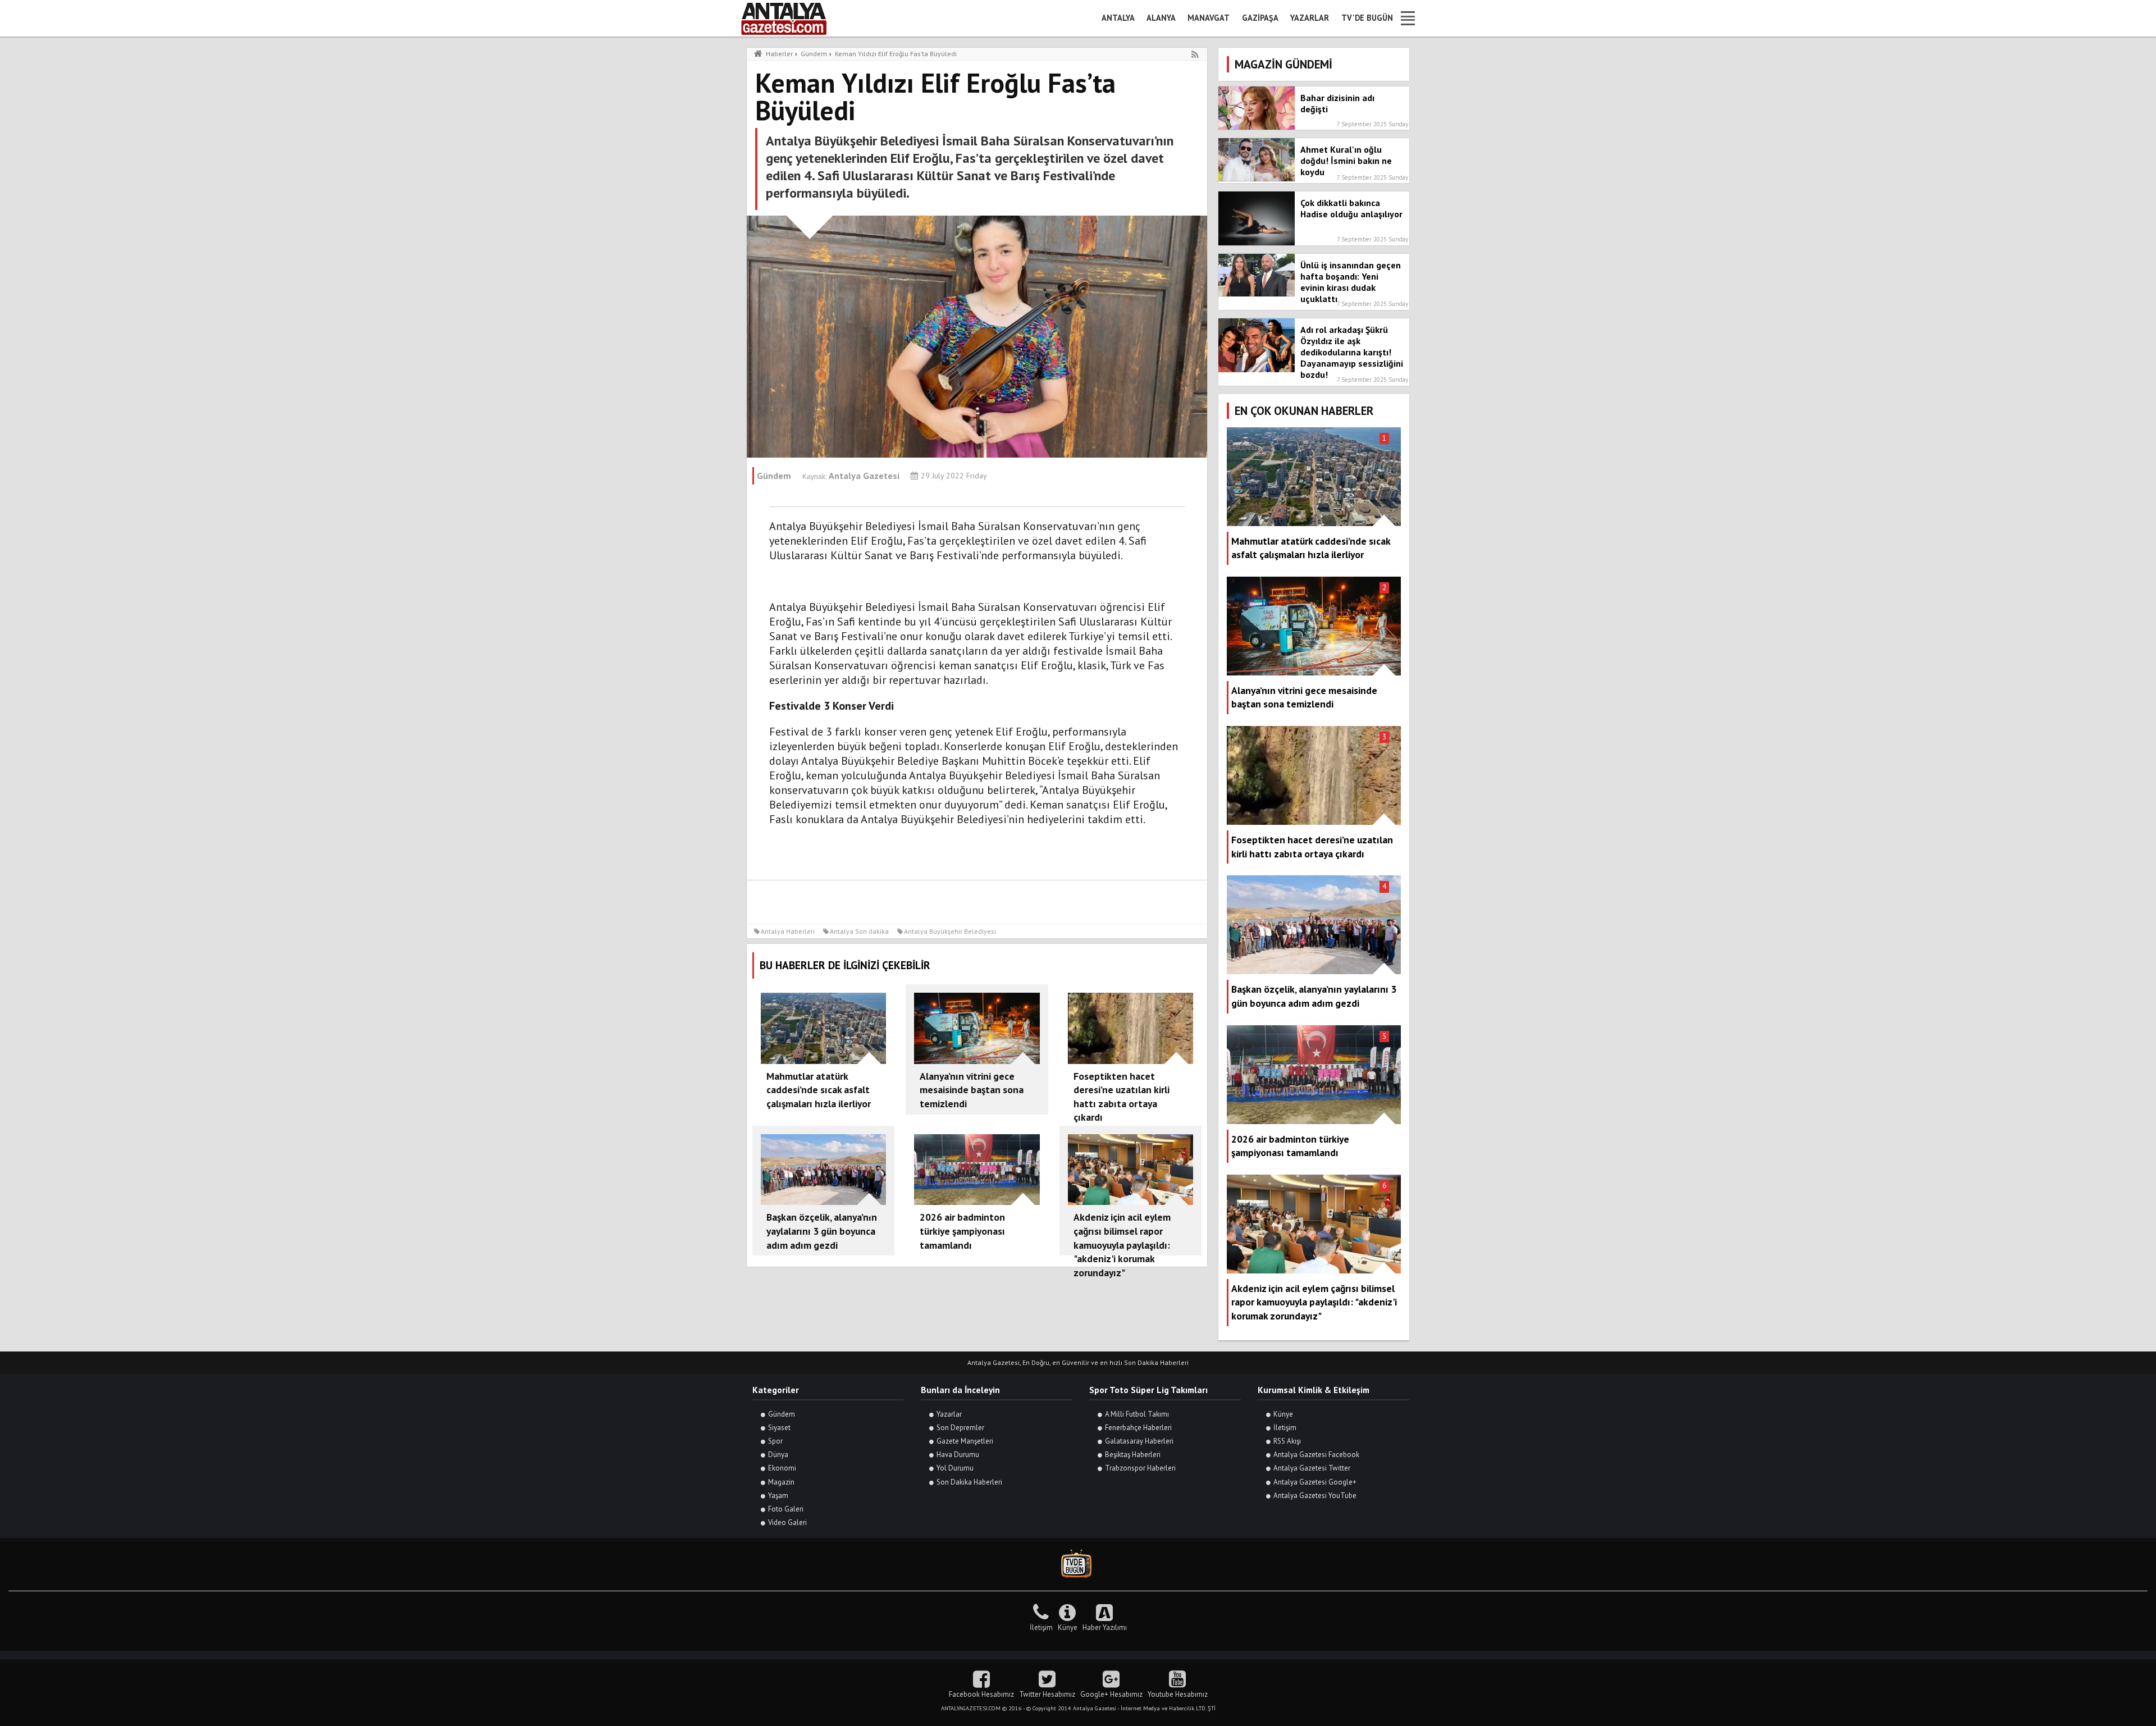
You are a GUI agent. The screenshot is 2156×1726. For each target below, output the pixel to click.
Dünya (778, 1455)
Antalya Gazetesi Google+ (1315, 1482)
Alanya (1161, 18)
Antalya (1118, 18)
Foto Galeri (786, 1509)
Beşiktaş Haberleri (1133, 1455)
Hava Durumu (958, 1455)
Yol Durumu (955, 1468)
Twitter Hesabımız (1047, 1694)
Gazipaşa (1260, 18)
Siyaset (779, 1428)
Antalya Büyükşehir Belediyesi (950, 931)
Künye (1283, 1414)
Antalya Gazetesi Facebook (1316, 1455)
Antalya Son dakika (859, 931)
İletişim (1285, 1428)
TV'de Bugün (1367, 18)
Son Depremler (960, 1428)
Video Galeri (787, 1522)
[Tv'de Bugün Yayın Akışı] (1078, 1564)
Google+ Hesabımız (1111, 1694)
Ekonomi (782, 1468)
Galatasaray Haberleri (1139, 1441)
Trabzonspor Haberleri (1140, 1468)
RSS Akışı (1287, 1441)
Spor (775, 1441)
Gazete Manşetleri (965, 1441)
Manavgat (1209, 18)
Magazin (781, 1482)
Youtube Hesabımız (1178, 1694)
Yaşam (778, 1496)
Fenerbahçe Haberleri (1138, 1428)
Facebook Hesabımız (981, 1694)
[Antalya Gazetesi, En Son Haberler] (792, 18)
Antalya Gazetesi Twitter (1312, 1468)
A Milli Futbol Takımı (1137, 1414)
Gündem (782, 1414)
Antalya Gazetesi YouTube (1315, 1496)
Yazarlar (1310, 18)
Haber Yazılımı (1105, 1627)
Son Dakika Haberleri (969, 1482)
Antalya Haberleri (788, 931)
